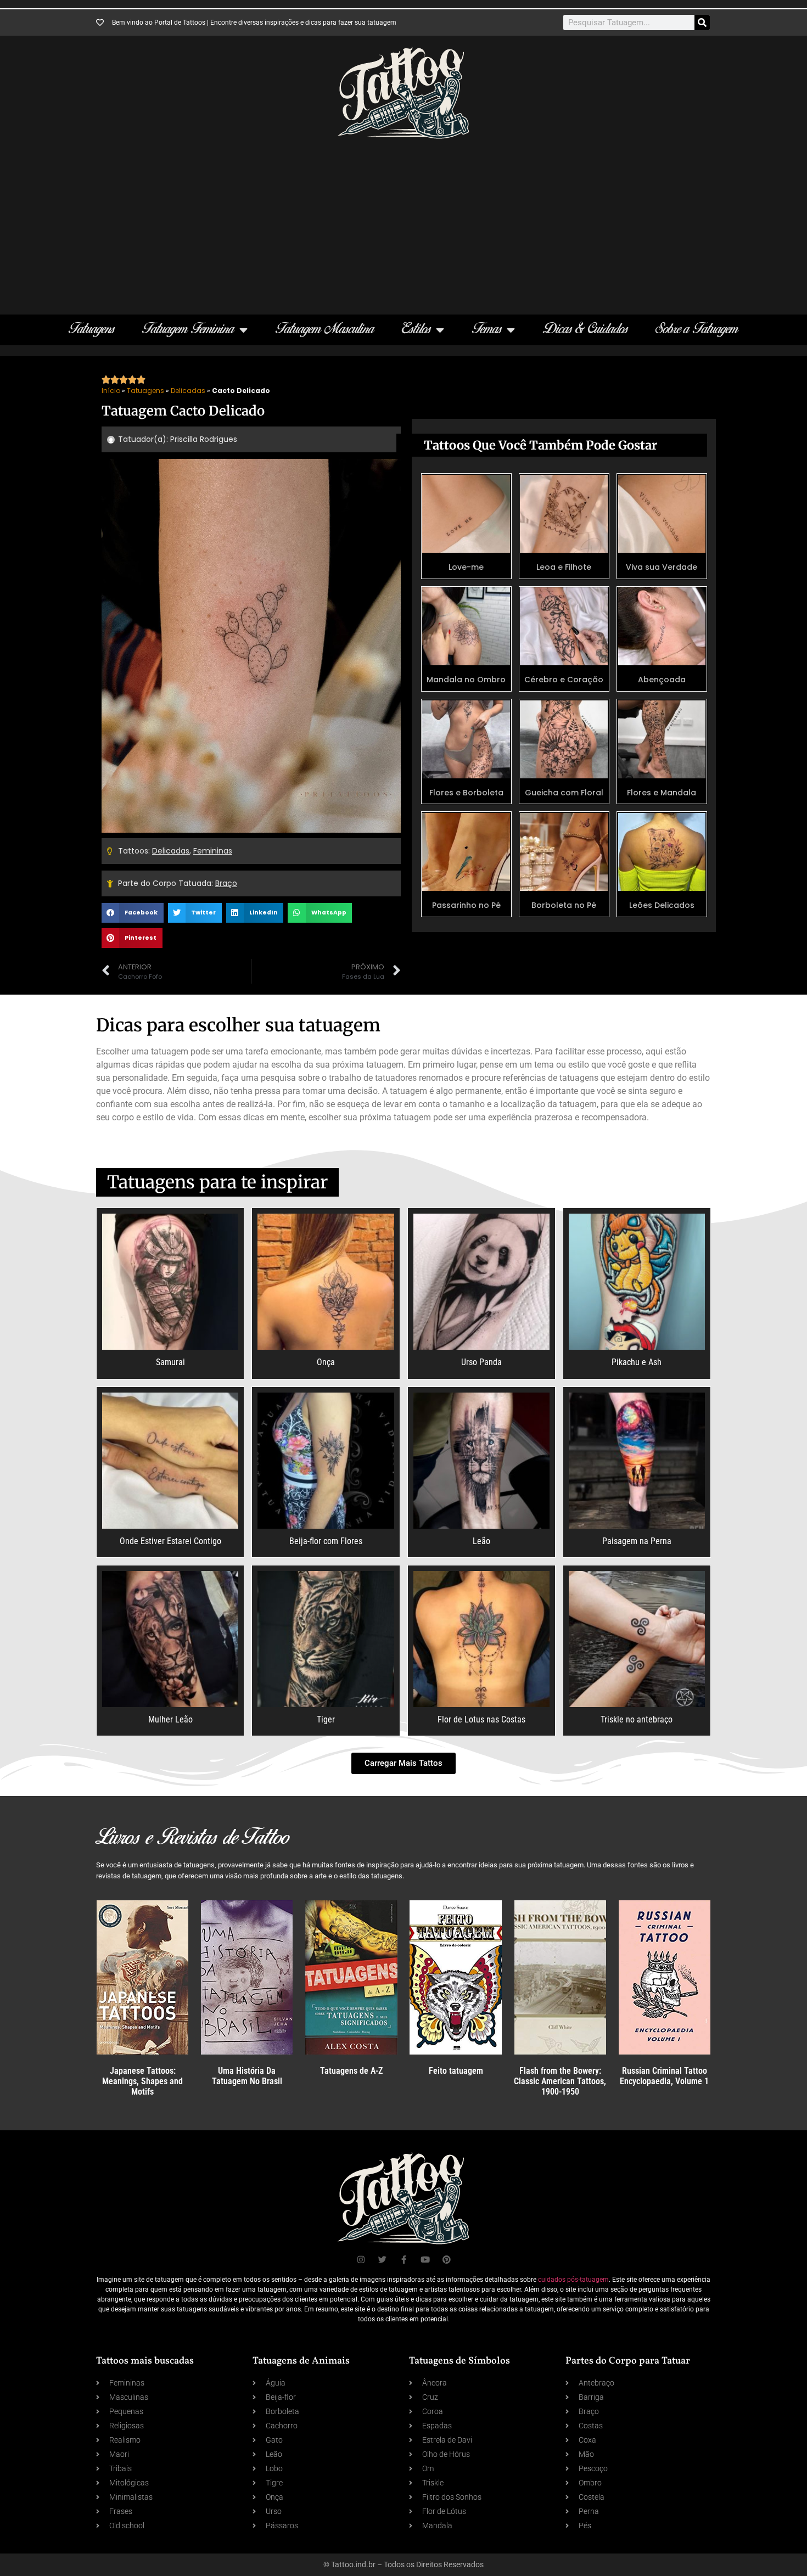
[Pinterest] (447, 2260)
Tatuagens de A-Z (351, 2071)
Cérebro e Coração (564, 680)
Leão (481, 1541)
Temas (487, 330)
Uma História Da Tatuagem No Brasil (247, 2076)
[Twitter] (382, 2260)
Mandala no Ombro (466, 680)
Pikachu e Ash (637, 1362)
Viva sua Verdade (662, 567)
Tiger (326, 1719)
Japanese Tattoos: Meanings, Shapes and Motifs (142, 2081)
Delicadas (188, 391)
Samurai (170, 1362)
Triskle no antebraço (637, 1719)
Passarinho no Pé (466, 905)
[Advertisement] (403, 221)
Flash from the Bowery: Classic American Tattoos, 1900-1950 (560, 2081)
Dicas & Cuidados (585, 330)
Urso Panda (481, 1362)
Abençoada (662, 680)
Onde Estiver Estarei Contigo (170, 1541)
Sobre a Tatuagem (697, 330)
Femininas (213, 851)
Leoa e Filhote (564, 567)
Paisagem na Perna (637, 1541)
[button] (133, 913)
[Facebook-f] (404, 2260)
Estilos (416, 330)
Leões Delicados (662, 905)
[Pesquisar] (702, 23)
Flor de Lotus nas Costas (481, 1719)
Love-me (466, 567)
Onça (326, 1362)
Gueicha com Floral (564, 793)
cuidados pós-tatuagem (573, 2280)
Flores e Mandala (662, 793)
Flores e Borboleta (466, 793)
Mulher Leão (170, 1719)
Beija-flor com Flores (326, 1541)
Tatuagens (92, 330)
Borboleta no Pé (564, 905)
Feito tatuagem (456, 2071)
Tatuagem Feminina (188, 330)
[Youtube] (425, 2260)
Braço (226, 883)
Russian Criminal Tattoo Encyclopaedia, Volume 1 (664, 2076)
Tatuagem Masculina (325, 330)
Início (111, 391)
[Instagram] (361, 2260)
